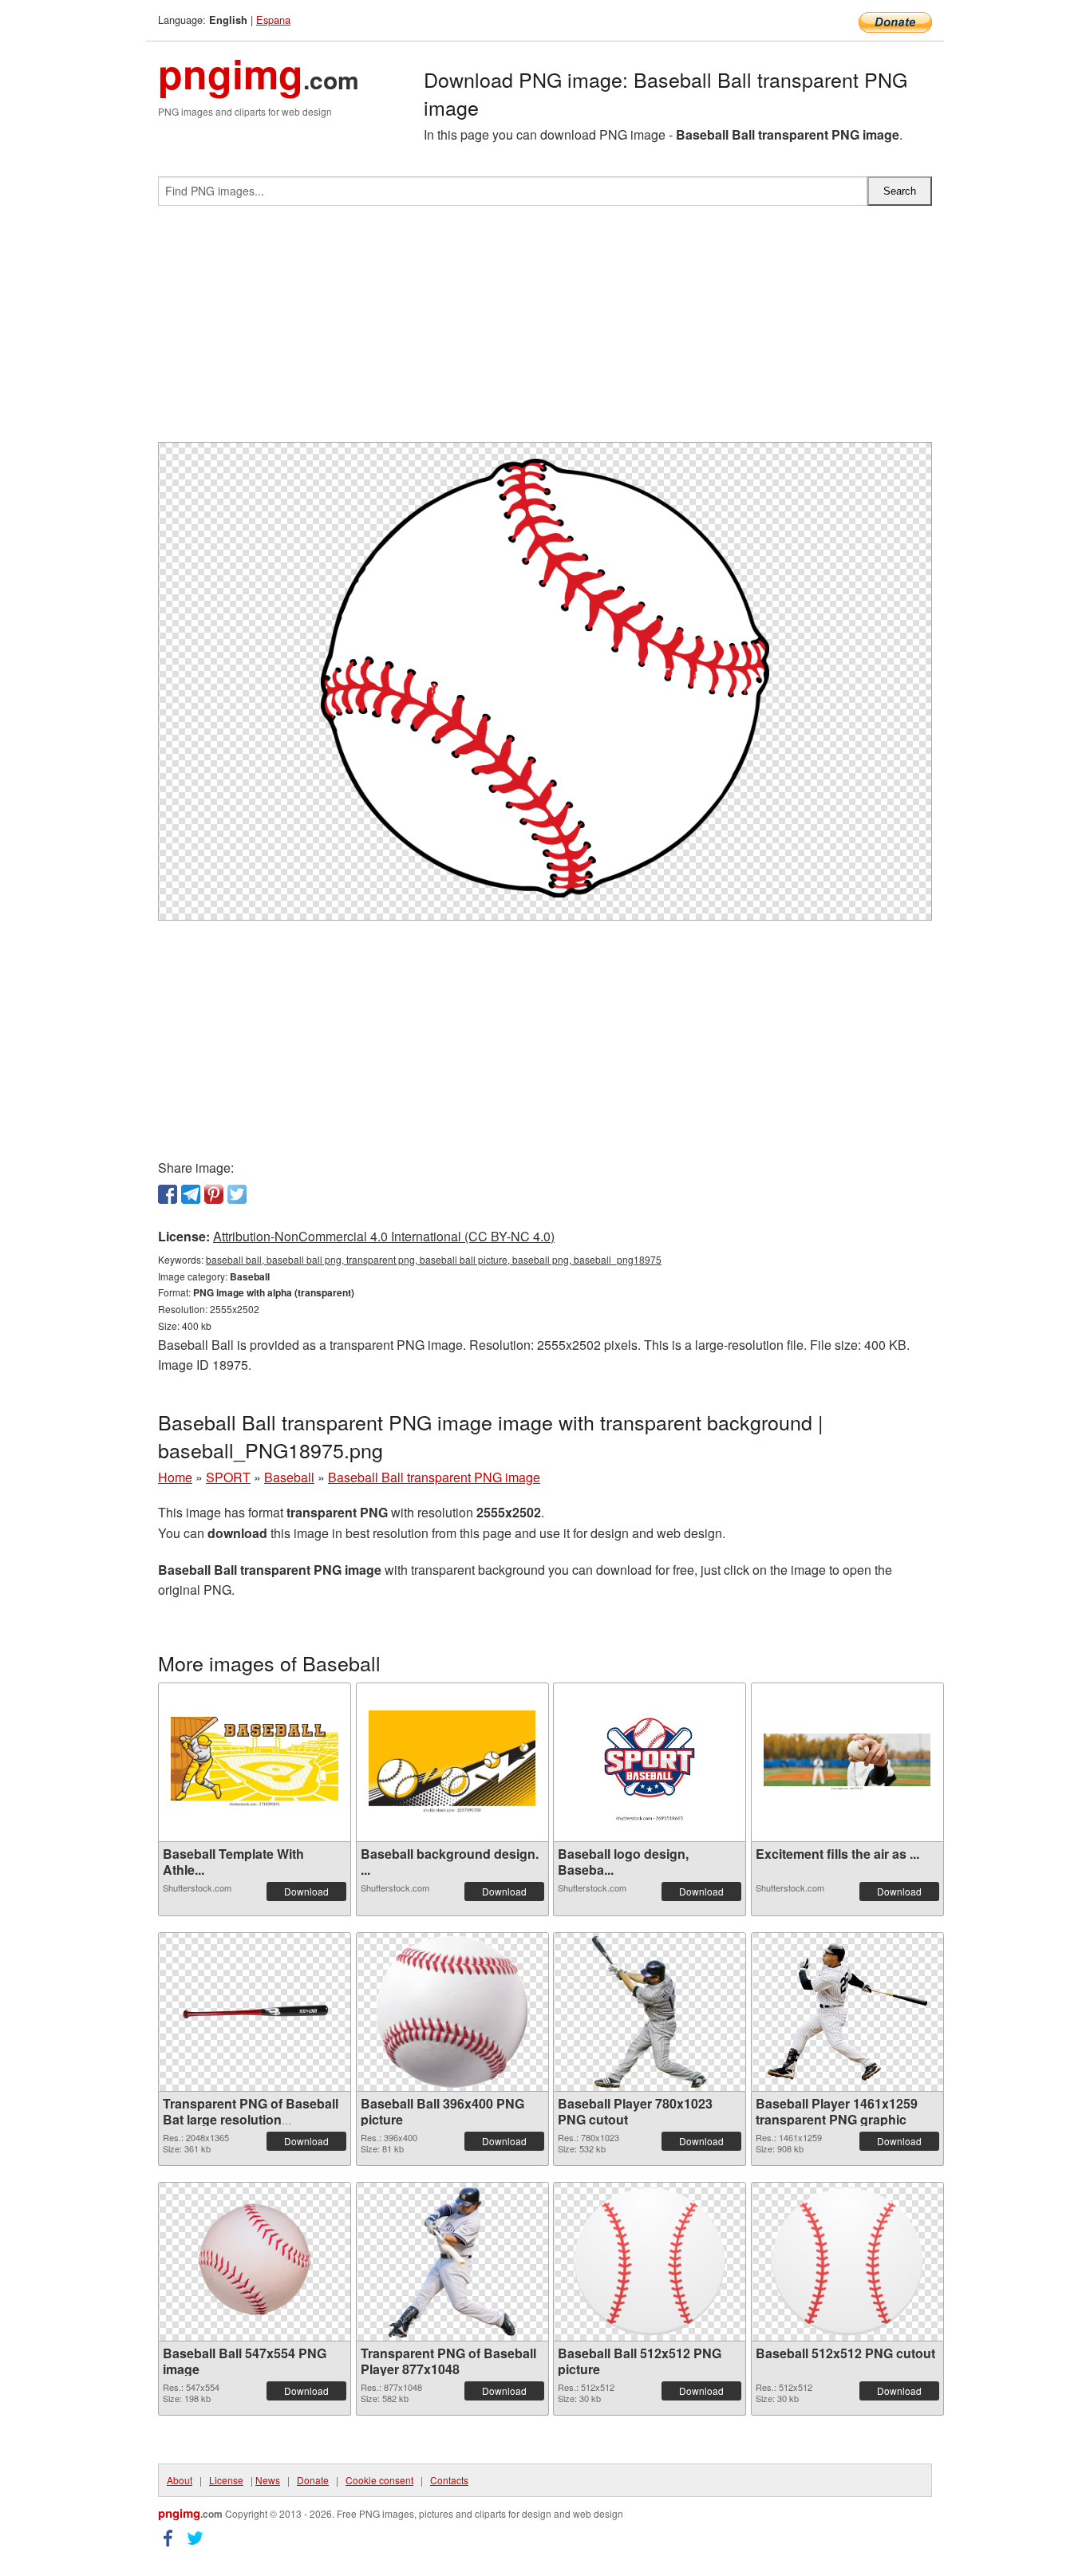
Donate (313, 2480)
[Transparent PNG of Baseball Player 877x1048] (452, 2262)
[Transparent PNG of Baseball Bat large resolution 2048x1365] (255, 2012)
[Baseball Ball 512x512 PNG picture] (650, 2262)
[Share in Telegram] (191, 1194)
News (268, 2480)
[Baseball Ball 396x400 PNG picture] (452, 2012)
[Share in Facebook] (168, 1194)
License (226, 2480)
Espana (273, 20)
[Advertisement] (545, 330)
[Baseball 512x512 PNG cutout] (847, 2262)
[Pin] (214, 1194)
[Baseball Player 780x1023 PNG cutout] (650, 2012)
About (180, 2480)
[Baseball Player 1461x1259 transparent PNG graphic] (847, 2012)
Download (306, 1891)
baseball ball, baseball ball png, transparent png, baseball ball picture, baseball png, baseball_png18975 (434, 1259)
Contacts (449, 2480)
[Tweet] (237, 1194)
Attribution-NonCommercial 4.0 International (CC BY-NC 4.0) (384, 1236)
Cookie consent (379, 2480)
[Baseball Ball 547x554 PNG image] (254, 2262)
